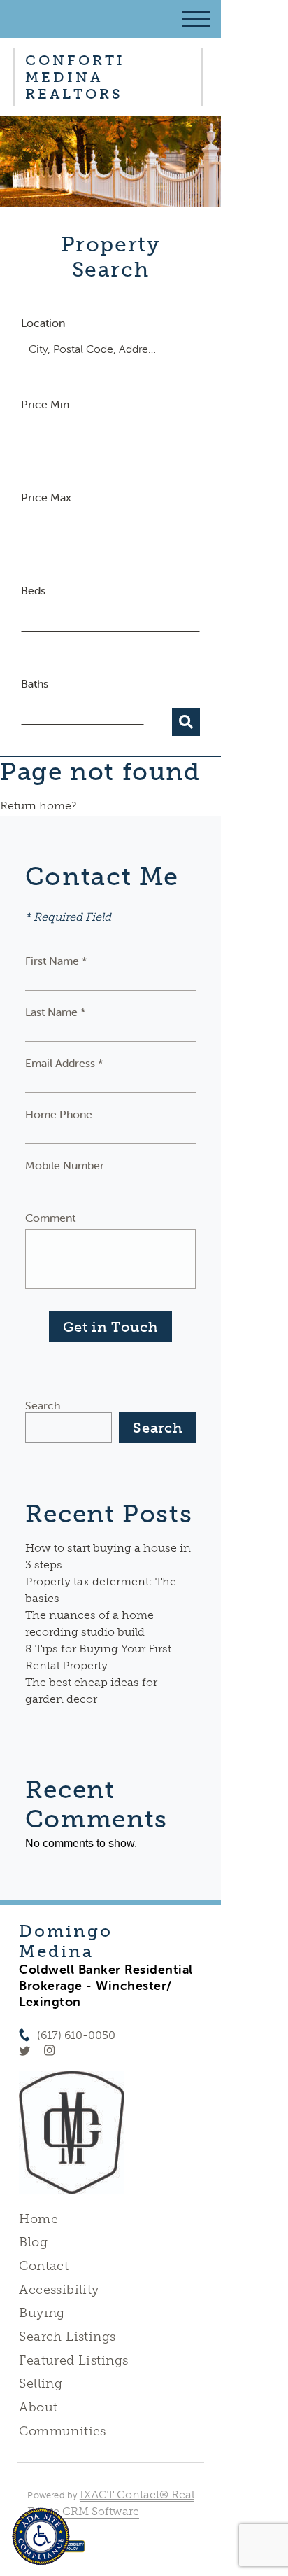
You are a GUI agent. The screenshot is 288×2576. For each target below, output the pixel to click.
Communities (63, 2431)
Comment (50, 1218)
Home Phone (59, 1114)
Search (43, 1405)
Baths (35, 683)
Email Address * (64, 1063)
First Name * (56, 961)
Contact (44, 2266)
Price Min (45, 404)
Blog (33, 2242)
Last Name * (56, 1012)
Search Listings (67, 2337)
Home (38, 2219)
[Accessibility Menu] (41, 2536)
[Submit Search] (186, 722)
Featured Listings (73, 2360)
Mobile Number (65, 1165)
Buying (42, 2313)
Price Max (46, 497)
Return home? (38, 806)
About (38, 2407)
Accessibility (59, 2290)
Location (43, 323)
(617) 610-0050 (76, 2035)
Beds (33, 590)
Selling (41, 2383)
